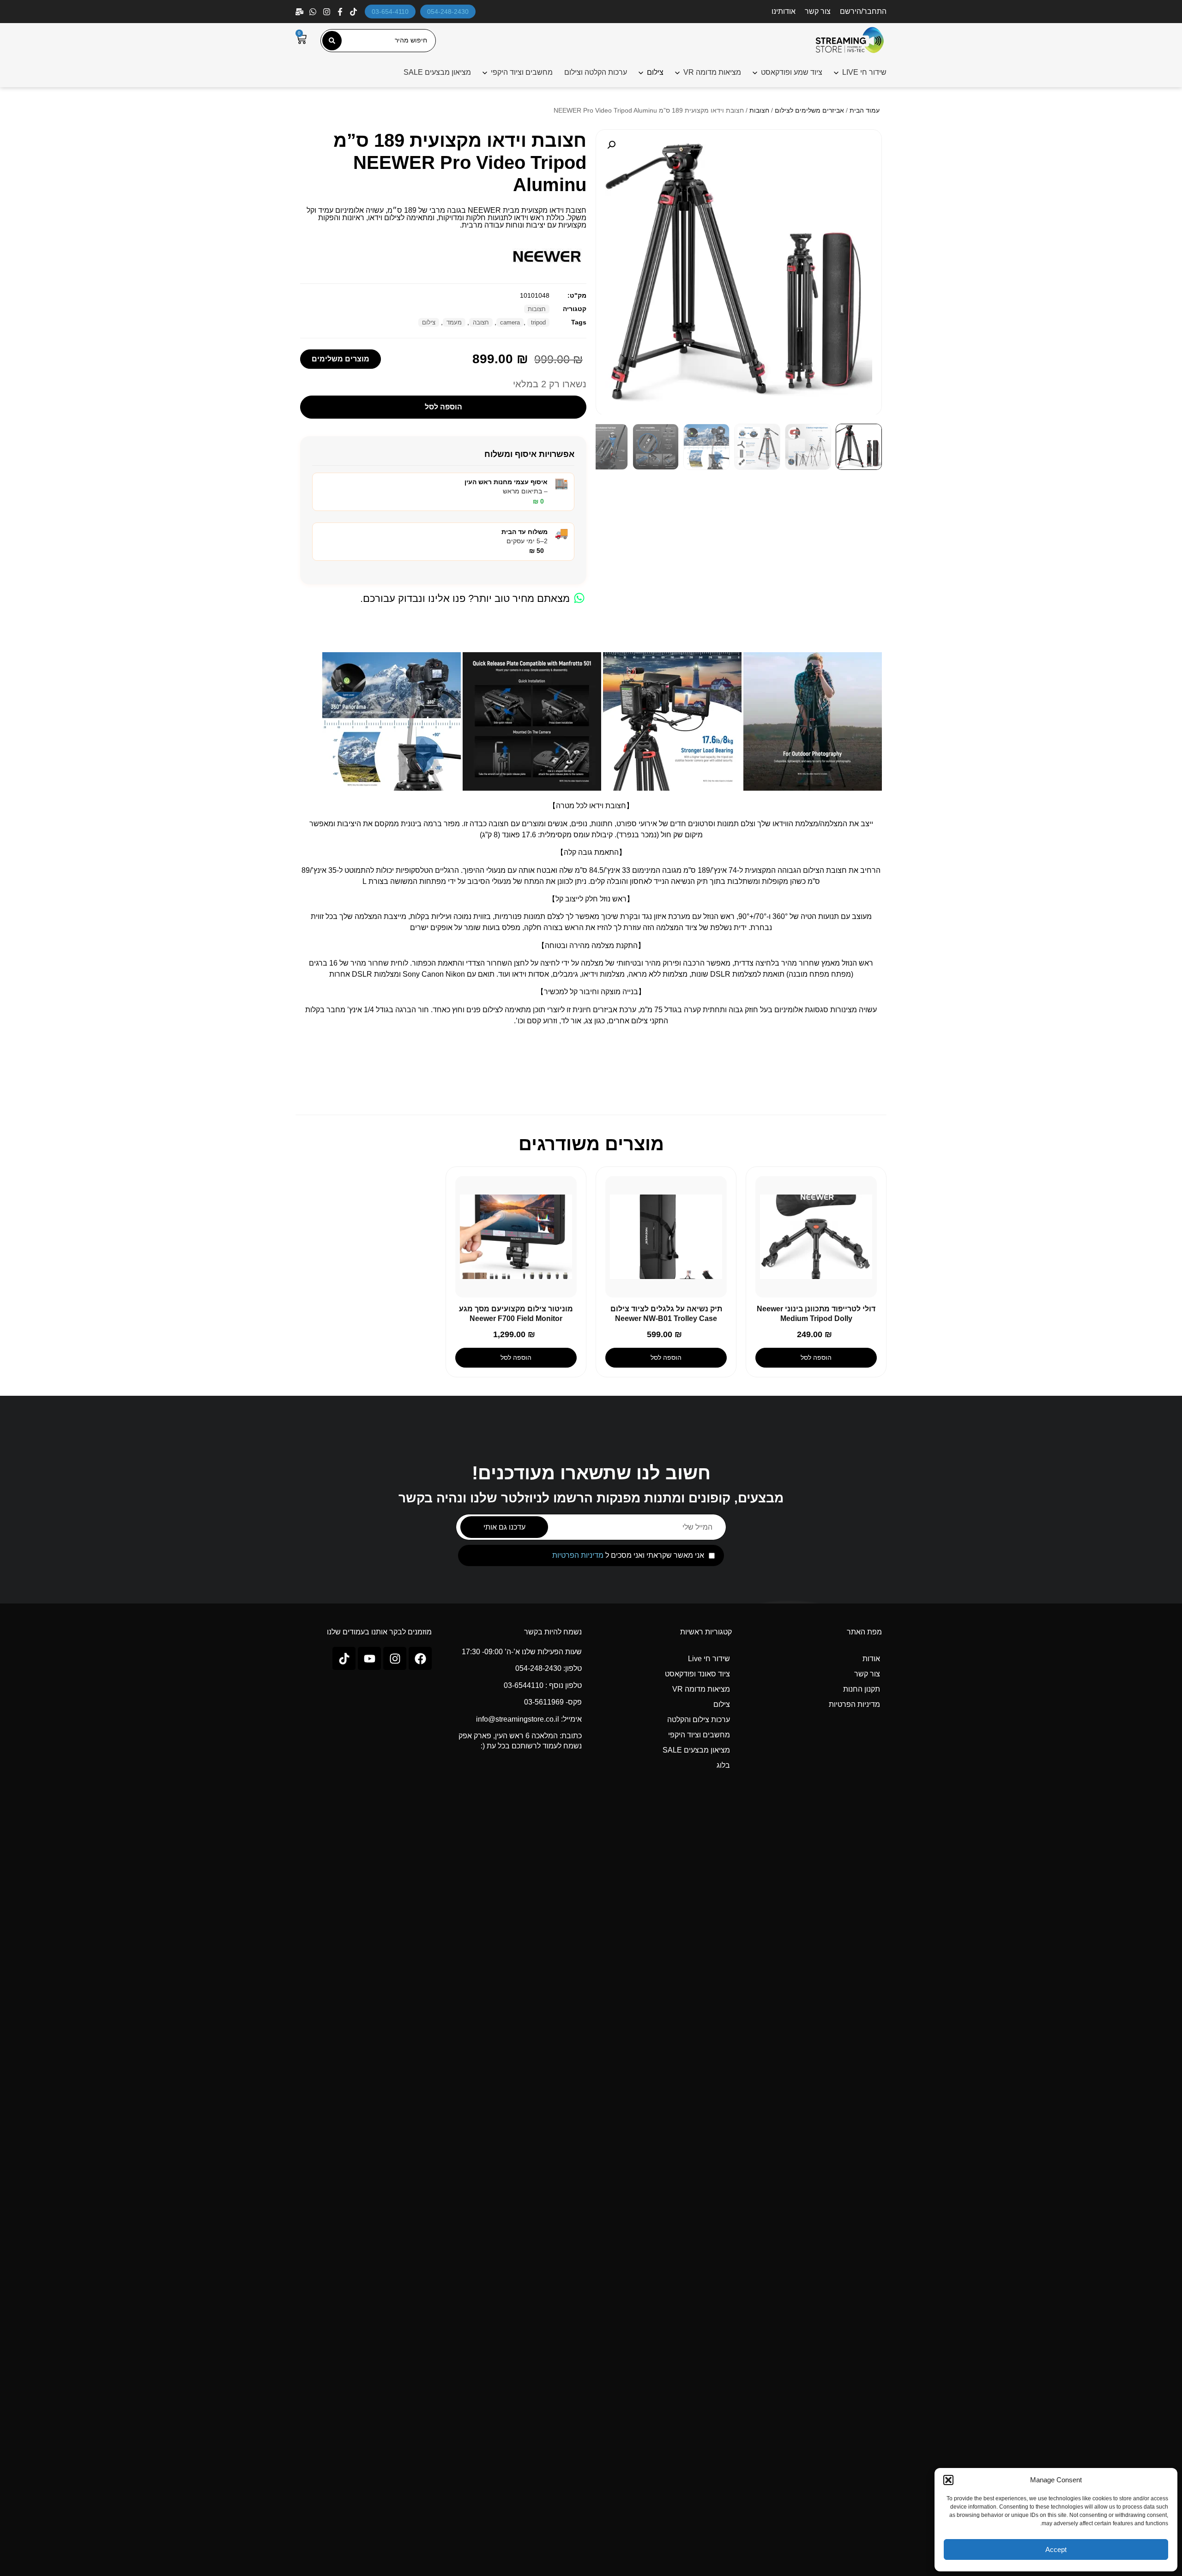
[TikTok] (354, 12)
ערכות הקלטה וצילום (596, 72)
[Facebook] (341, 12)
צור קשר (818, 11)
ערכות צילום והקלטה (699, 1720)
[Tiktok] (344, 1658)
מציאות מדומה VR (712, 72)
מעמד (454, 322)
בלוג (723, 1765)
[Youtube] (369, 1658)
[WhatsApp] (314, 12)
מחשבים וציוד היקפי (522, 72)
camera (510, 322)
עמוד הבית (865, 110)
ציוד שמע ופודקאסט (792, 72)
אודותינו (784, 11)
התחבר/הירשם (863, 11)
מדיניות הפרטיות (578, 1555)
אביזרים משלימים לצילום (809, 110)
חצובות (759, 110)
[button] (948, 2480)
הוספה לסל (443, 407)
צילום (429, 322)
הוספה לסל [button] (816, 1357)
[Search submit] (332, 41)
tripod (538, 322)
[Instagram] (328, 12)
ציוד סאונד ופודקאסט (697, 1674)
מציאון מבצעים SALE (437, 72)
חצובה (481, 322)
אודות (871, 1659)
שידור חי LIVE (864, 72)
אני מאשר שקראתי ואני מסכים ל (628, 1555)
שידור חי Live (709, 1659)
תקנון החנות (862, 1689)
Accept (1056, 2549)
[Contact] (300, 12)
